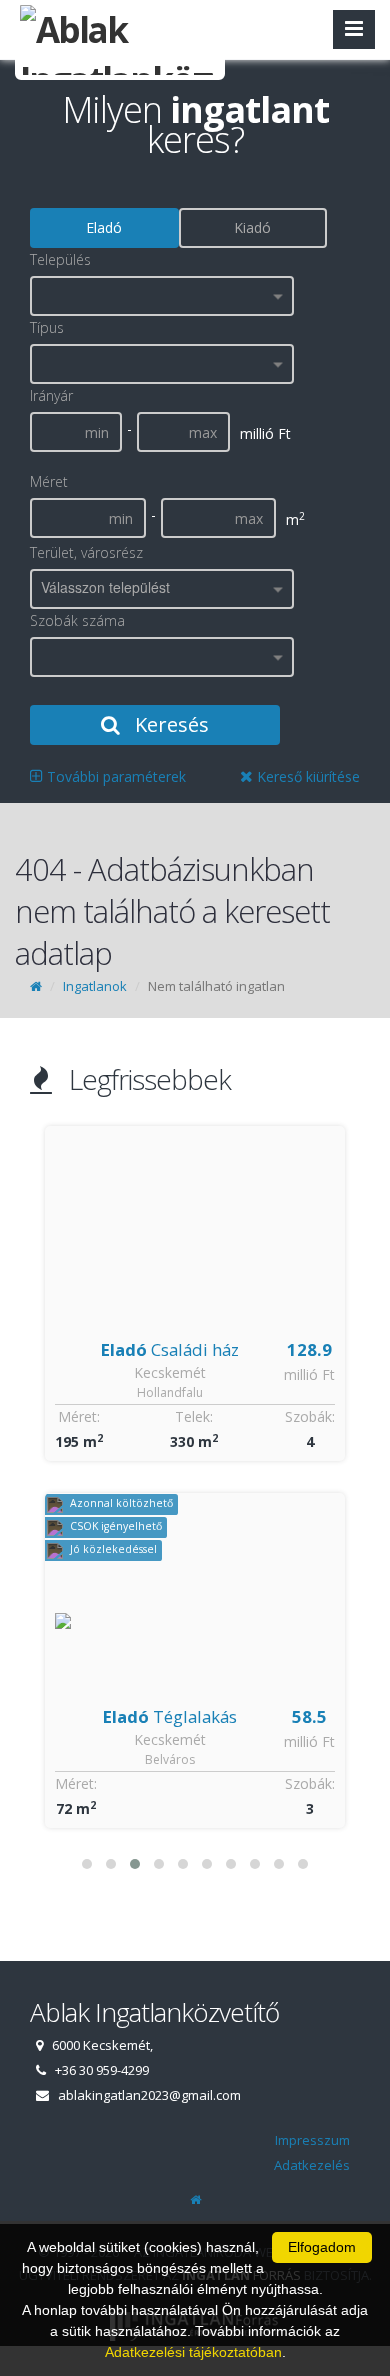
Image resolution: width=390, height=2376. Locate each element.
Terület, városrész (86, 552)
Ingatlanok (95, 986)
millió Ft (309, 1374)
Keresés (169, 724)
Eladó (104, 227)
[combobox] (162, 296)
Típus (47, 327)
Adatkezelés (312, 2165)
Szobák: (310, 1416)
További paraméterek (114, 776)
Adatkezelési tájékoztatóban (193, 2352)
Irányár (51, 395)
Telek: (194, 1416)
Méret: (79, 1416)
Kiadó (252, 227)
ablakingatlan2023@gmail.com (149, 2095)
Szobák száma (77, 620)
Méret (49, 481)
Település (60, 259)
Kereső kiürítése (306, 776)
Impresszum (312, 2140)
